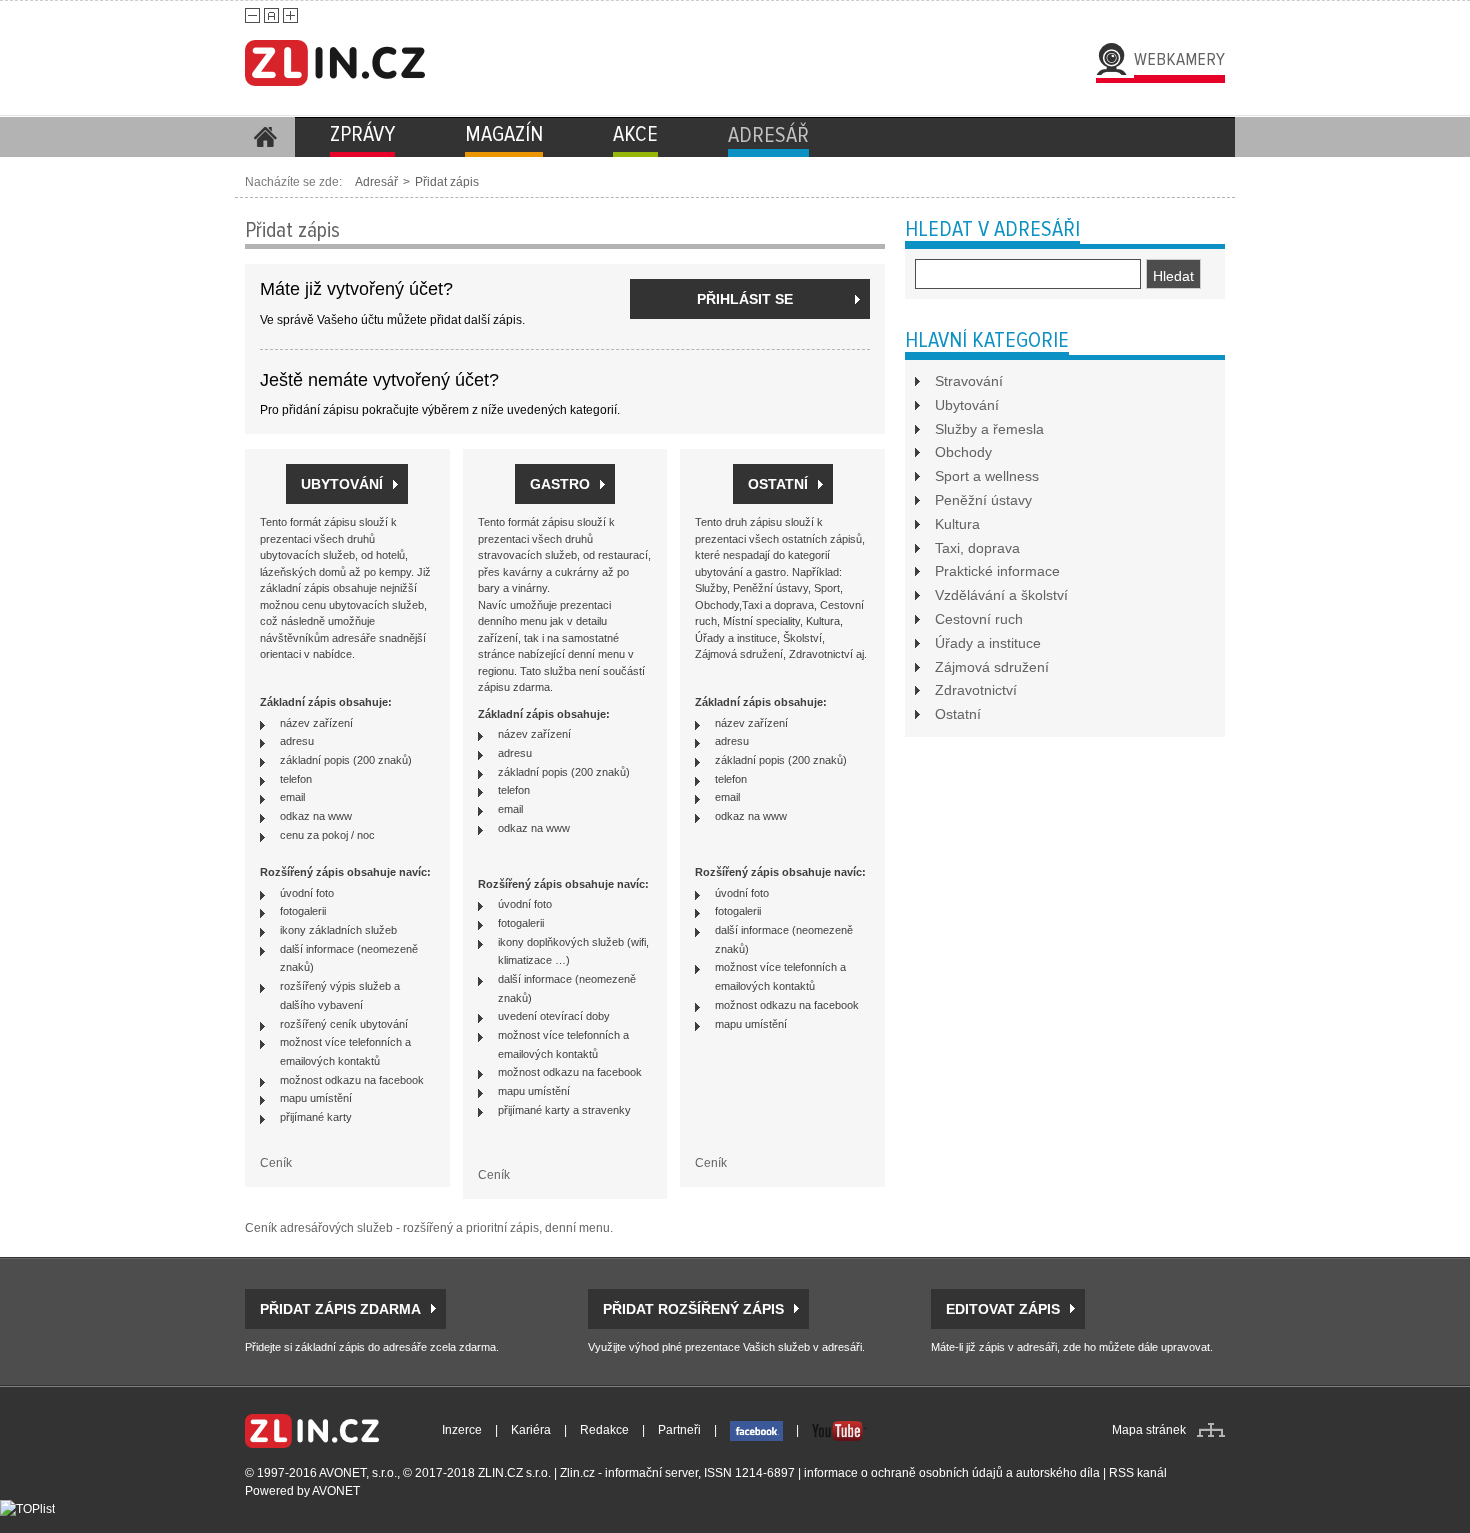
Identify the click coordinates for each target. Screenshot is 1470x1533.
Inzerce (462, 1430)
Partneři (679, 1430)
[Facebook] (756, 1430)
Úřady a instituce (988, 643)
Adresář (376, 182)
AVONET (336, 1491)
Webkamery (1179, 59)
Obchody (963, 452)
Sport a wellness (987, 476)
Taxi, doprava (977, 548)
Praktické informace (997, 571)
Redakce (604, 1430)
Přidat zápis (447, 182)
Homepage (265, 137)
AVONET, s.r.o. (358, 1473)
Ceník (276, 1163)
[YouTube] (839, 1430)
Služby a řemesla (989, 429)
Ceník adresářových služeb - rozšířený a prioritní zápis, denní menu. (429, 1228)
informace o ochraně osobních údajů (903, 1473)
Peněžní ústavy (983, 500)
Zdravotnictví (976, 690)
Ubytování (967, 405)
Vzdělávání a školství (1001, 595)
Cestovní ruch (979, 619)
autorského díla (1058, 1473)
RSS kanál (1138, 1473)
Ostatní (958, 714)
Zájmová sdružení (992, 667)
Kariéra (531, 1430)
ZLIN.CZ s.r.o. (514, 1473)
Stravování (969, 381)
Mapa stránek (1149, 1430)
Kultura (957, 524)
